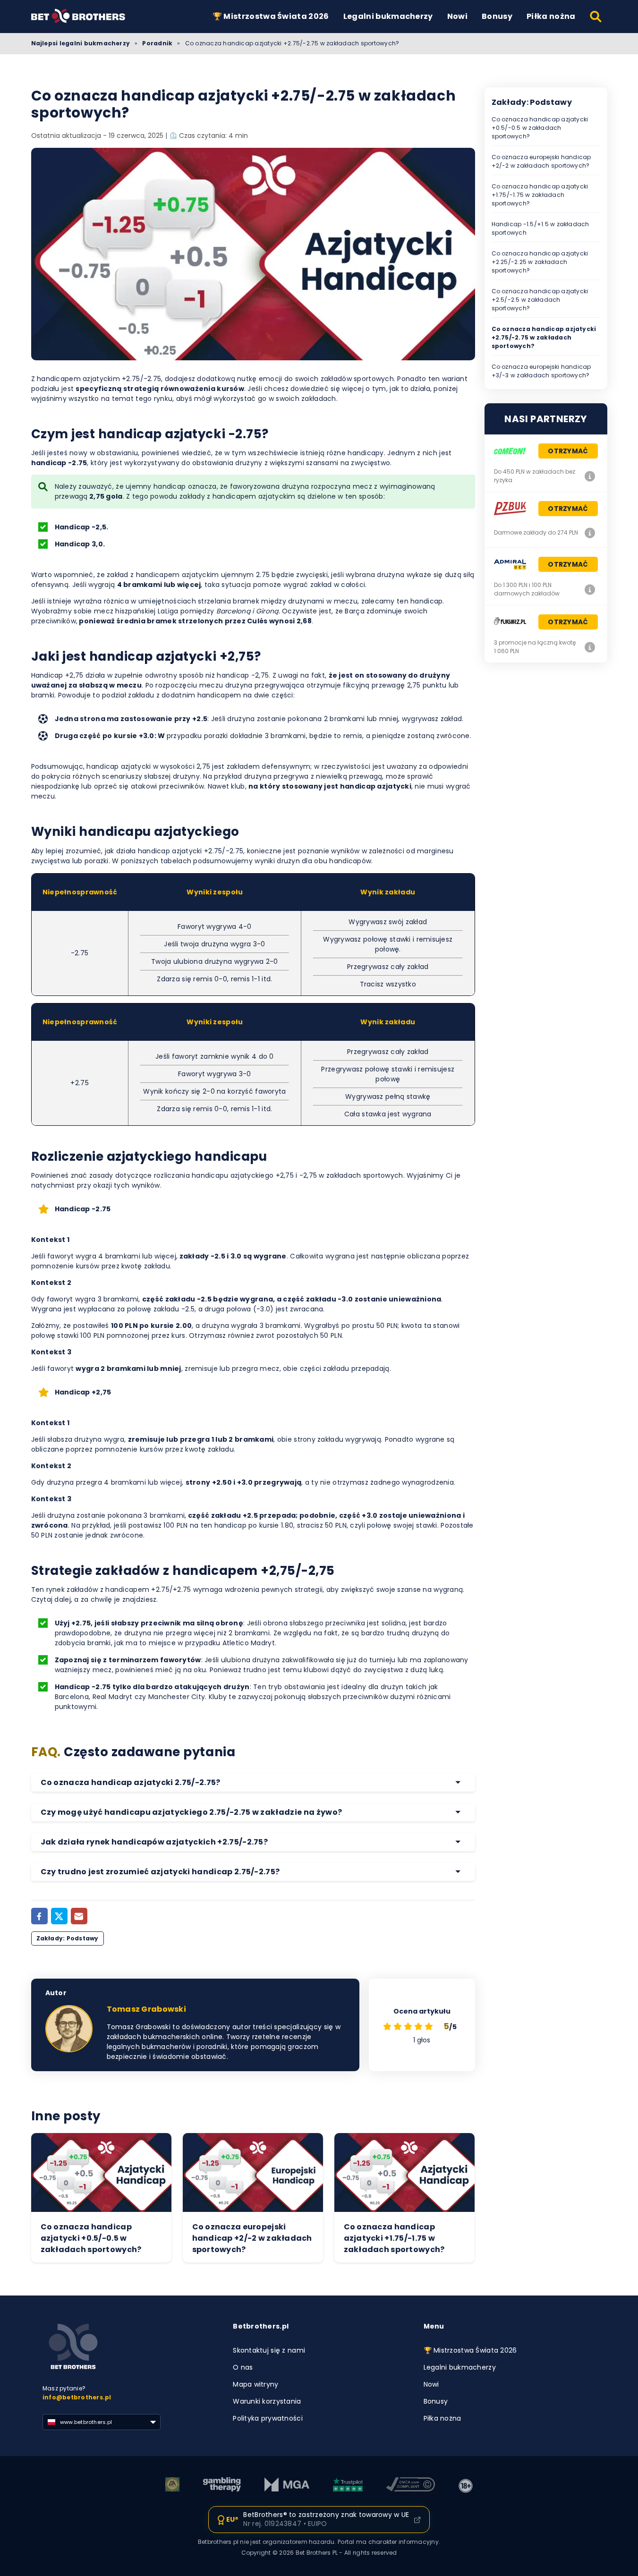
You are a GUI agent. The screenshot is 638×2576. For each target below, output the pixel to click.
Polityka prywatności (268, 2418)
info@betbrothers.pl (77, 2397)
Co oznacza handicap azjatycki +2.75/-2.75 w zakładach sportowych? (544, 337)
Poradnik (157, 43)
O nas (243, 2367)
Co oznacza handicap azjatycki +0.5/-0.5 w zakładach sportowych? (540, 128)
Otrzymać (568, 451)
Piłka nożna (551, 16)
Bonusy (497, 16)
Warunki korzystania (267, 2401)
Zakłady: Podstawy (68, 1938)
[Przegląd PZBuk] (590, 533)
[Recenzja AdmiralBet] (590, 589)
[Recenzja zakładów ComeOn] (590, 476)
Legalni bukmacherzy (388, 16)
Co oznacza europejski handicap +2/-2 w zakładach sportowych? (541, 161)
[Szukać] (596, 17)
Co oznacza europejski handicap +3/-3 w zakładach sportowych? (541, 371)
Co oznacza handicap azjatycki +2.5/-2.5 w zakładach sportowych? (540, 300)
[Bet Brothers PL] (85, 16)
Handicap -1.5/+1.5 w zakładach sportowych (540, 228)
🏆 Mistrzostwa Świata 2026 (271, 16)
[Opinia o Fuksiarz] (590, 647)
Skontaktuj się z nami (269, 2350)
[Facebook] (39, 1916)
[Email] (79, 1916)
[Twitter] (59, 1916)
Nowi (457, 16)
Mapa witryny (255, 2384)
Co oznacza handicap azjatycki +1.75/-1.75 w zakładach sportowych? (540, 195)
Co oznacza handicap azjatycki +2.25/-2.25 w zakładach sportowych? (540, 262)
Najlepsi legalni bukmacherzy (81, 43)
